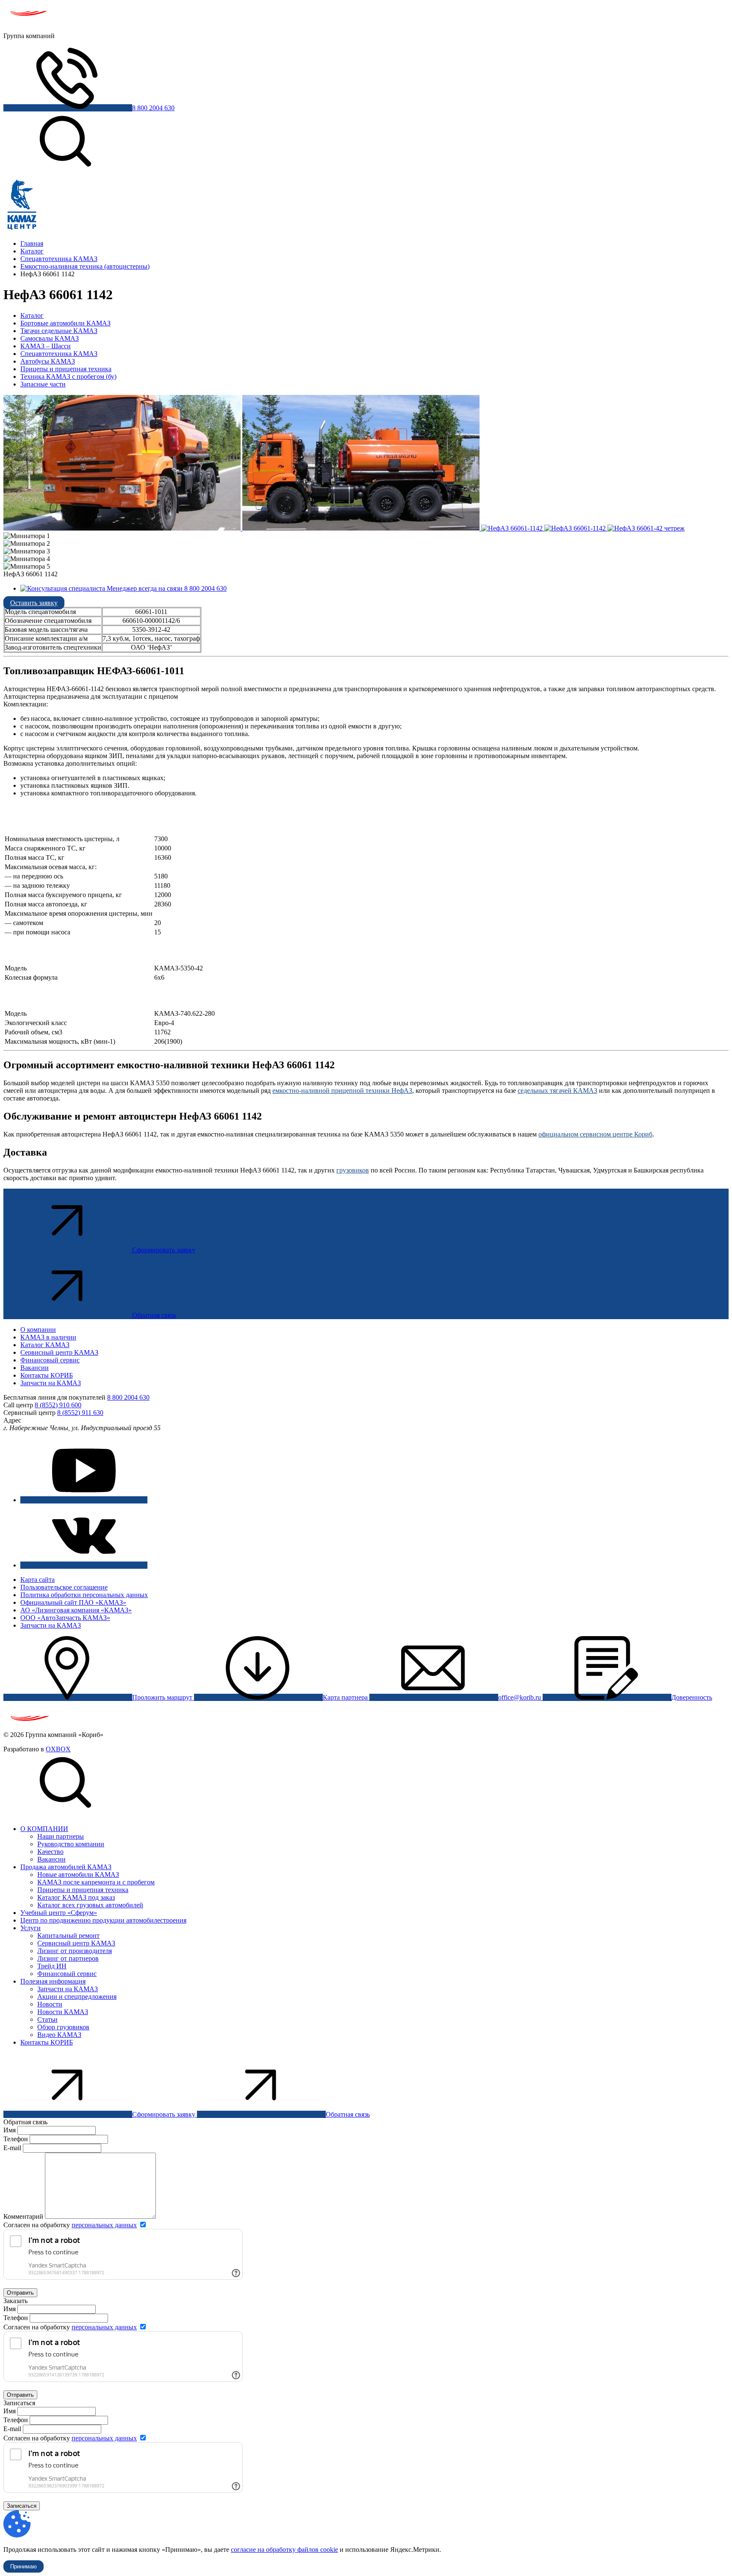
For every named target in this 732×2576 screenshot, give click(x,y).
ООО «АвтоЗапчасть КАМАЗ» (65, 1618)
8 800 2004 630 (153, 108)
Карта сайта (37, 1580)
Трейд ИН (52, 1966)
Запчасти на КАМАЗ (51, 1383)
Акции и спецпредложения (77, 1997)
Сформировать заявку (164, 1250)
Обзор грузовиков (63, 2027)
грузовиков (353, 1170)
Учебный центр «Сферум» (59, 1913)
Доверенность (692, 1697)
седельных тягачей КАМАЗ (557, 1091)
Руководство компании (71, 1844)
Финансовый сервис (50, 1360)
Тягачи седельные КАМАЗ (59, 331)
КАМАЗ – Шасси (46, 346)
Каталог (32, 315)
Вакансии (35, 1368)
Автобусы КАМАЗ (48, 361)
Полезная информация (53, 1981)
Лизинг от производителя (75, 1951)
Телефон (16, 2139)
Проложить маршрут (163, 1697)
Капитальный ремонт (68, 1935)
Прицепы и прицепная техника (66, 369)
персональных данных (104, 2225)
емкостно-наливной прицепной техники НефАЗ (342, 1091)
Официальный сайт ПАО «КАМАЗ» (73, 1602)
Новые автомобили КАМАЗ (78, 1874)
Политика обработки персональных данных (84, 1595)
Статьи (47, 2019)
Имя (10, 2130)
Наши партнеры (61, 1836)
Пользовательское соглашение (64, 1587)
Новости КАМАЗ (63, 2012)
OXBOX (58, 1749)
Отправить (20, 2293)
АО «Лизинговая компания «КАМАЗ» (76, 1610)
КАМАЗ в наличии (48, 1337)
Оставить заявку (34, 603)
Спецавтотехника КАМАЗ (59, 354)
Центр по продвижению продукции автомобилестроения (103, 1920)
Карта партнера (346, 1697)
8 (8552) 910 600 (58, 1405)
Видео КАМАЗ (59, 2035)
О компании (38, 1330)
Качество (50, 1852)
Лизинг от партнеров (68, 1958)
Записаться (22, 2506)
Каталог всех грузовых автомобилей (90, 1905)
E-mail (13, 2148)
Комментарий (23, 2216)
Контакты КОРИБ (47, 1375)
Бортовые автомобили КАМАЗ (65, 323)
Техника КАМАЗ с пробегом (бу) (68, 377)
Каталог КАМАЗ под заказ (76, 1897)
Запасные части (43, 384)
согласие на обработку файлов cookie (284, 2550)
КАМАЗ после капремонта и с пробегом (96, 1882)
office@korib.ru (520, 1697)
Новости (50, 2004)
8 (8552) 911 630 (80, 1413)
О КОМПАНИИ (44, 1829)
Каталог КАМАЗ (45, 1345)
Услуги (30, 1928)
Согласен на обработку (70, 2225)
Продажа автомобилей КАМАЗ (66, 1867)
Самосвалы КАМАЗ (50, 338)
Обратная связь (154, 1315)
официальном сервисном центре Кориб (595, 1134)
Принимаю (24, 2566)
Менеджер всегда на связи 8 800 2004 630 (166, 588)
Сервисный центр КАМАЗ (59, 1352)
